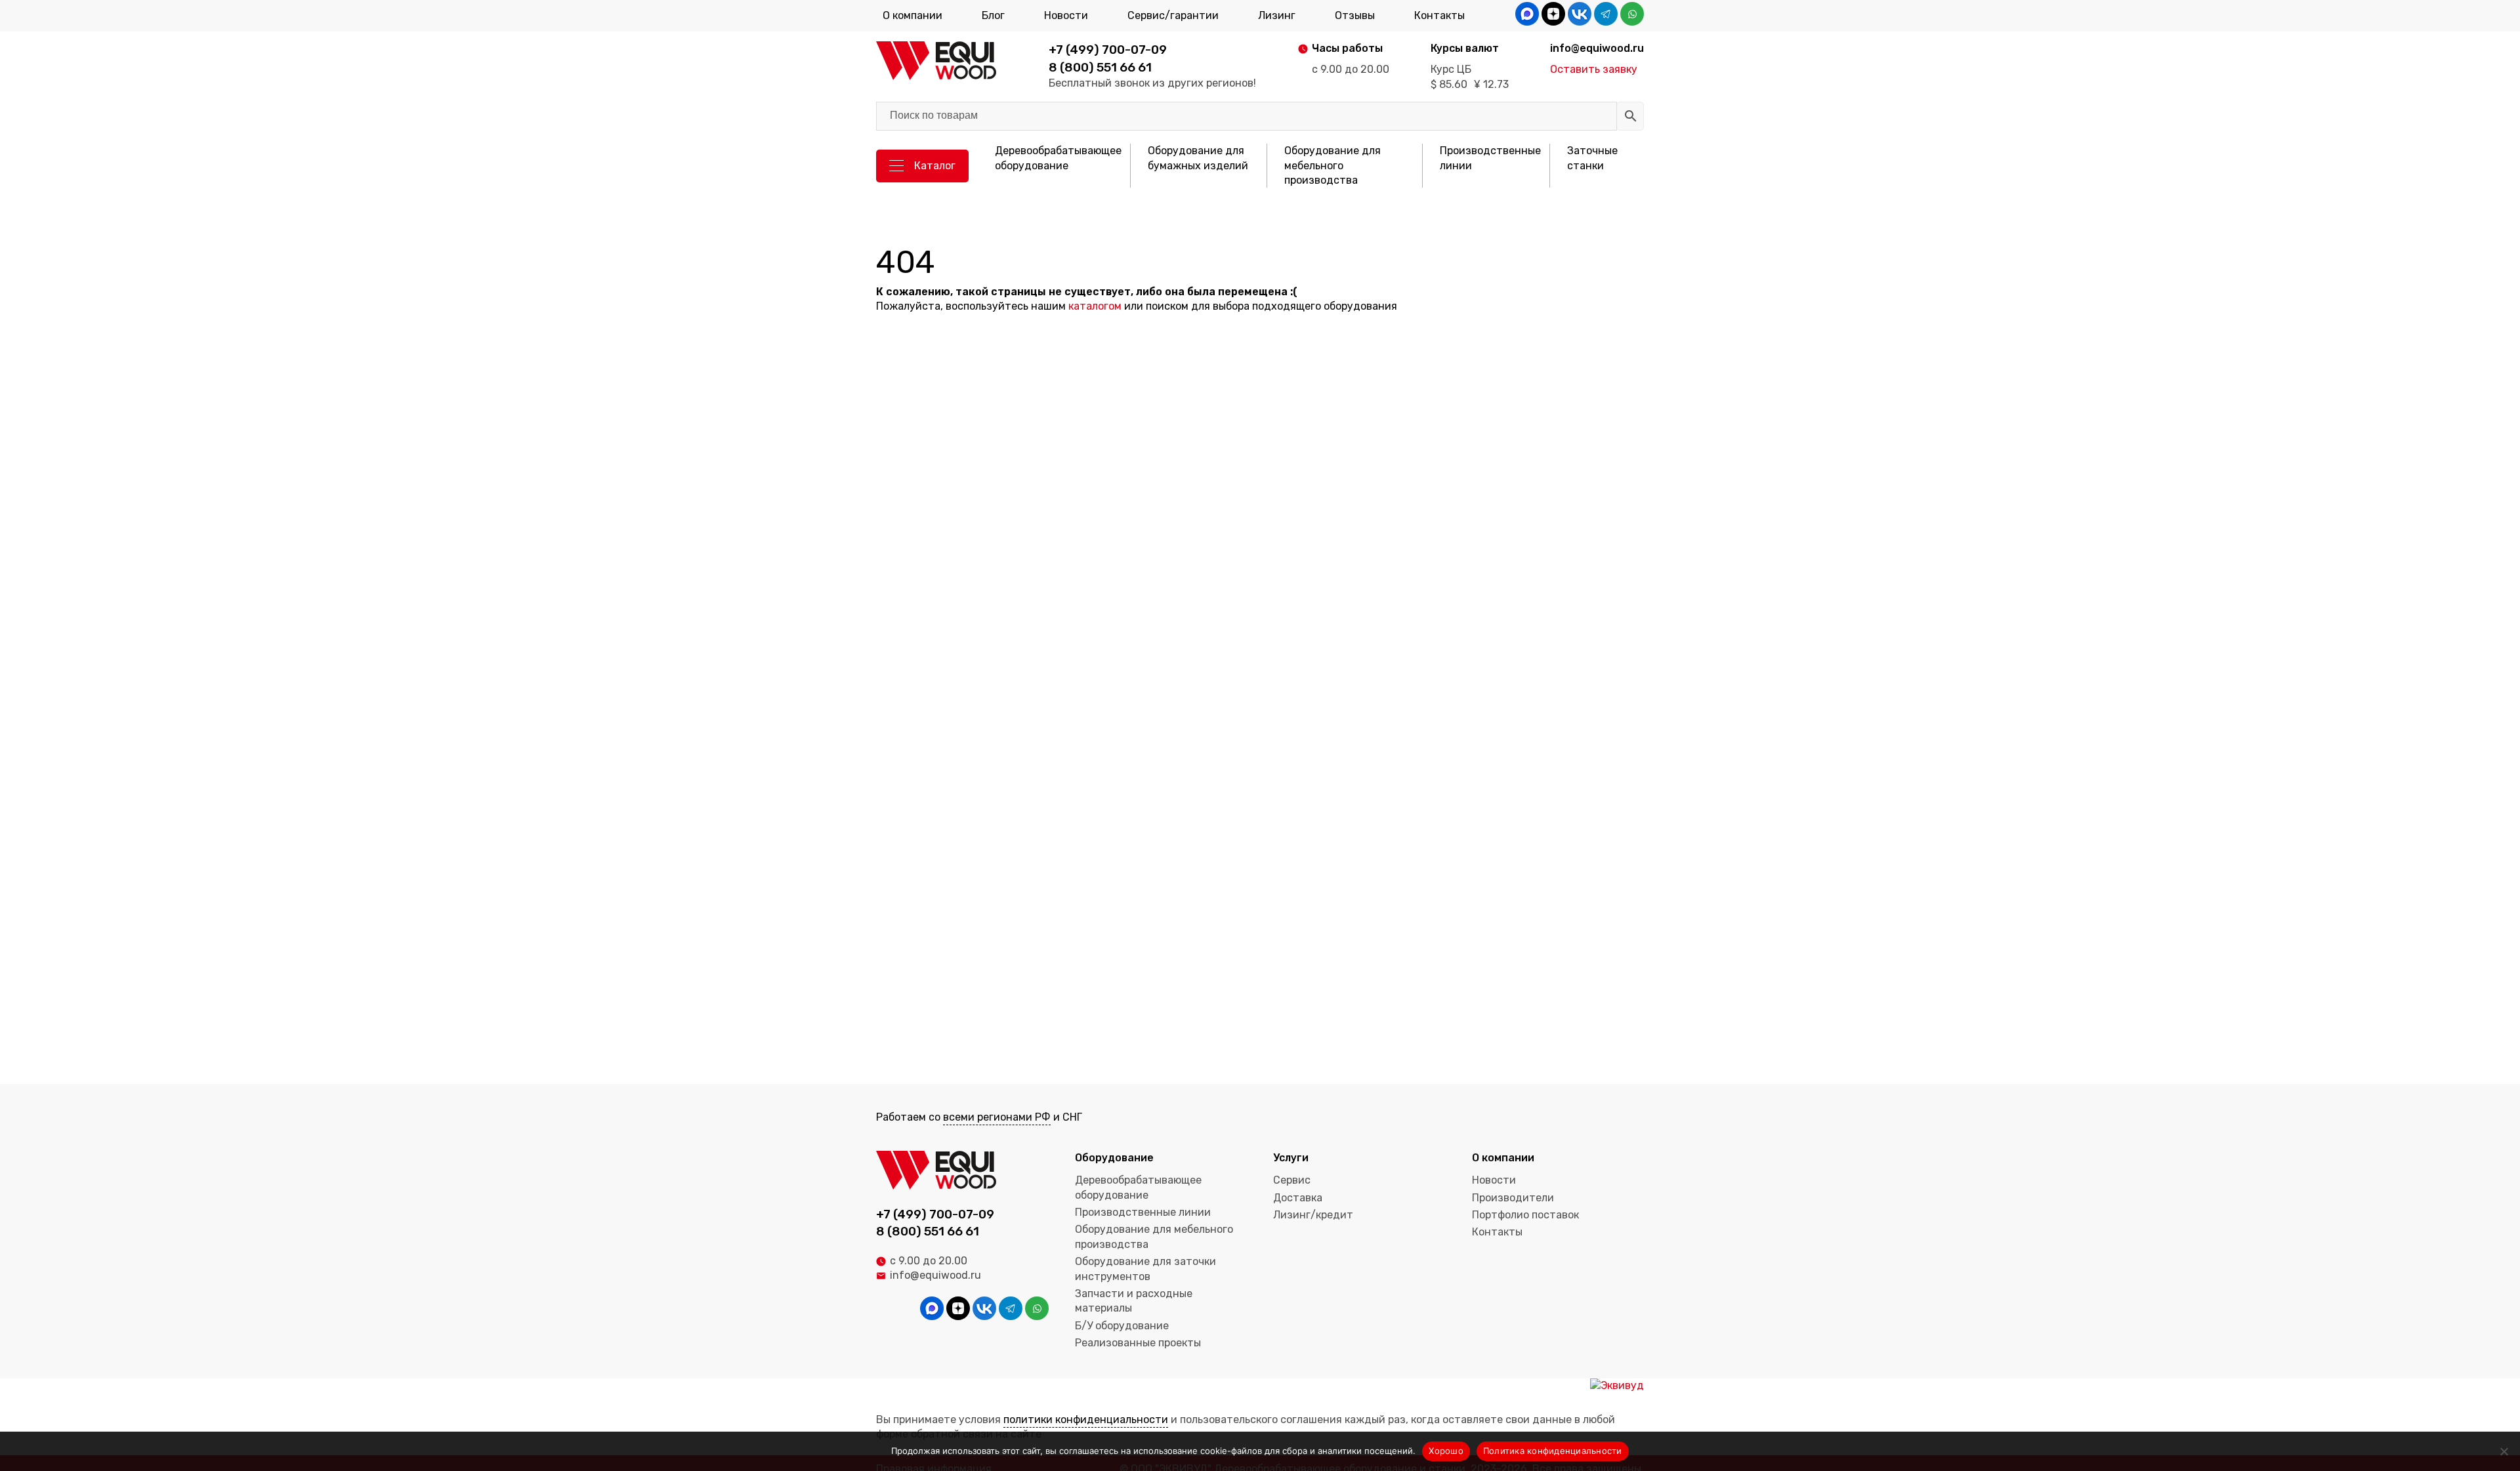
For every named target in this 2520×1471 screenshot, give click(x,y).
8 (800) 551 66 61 (1100, 67)
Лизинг (1277, 15)
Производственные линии (1490, 158)
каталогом (1095, 306)
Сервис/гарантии (1173, 15)
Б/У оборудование (1122, 1326)
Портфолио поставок (1525, 1215)
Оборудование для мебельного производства (1333, 165)
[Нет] (2504, 1451)
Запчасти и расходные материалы (1134, 1301)
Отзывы (1355, 15)
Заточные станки (1592, 158)
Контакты (1439, 15)
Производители (1513, 1198)
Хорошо (1446, 1451)
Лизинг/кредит (1313, 1215)
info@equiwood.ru (935, 1275)
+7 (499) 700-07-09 (1108, 50)
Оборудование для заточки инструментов (1145, 1269)
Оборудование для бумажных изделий (1198, 158)
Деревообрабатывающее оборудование (1058, 158)
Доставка (1298, 1198)
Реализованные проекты (1138, 1343)
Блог (993, 15)
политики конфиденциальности (1086, 1419)
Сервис (1292, 1180)
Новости (1066, 15)
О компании (913, 15)
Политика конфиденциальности (1553, 1451)
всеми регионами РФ (997, 1117)
